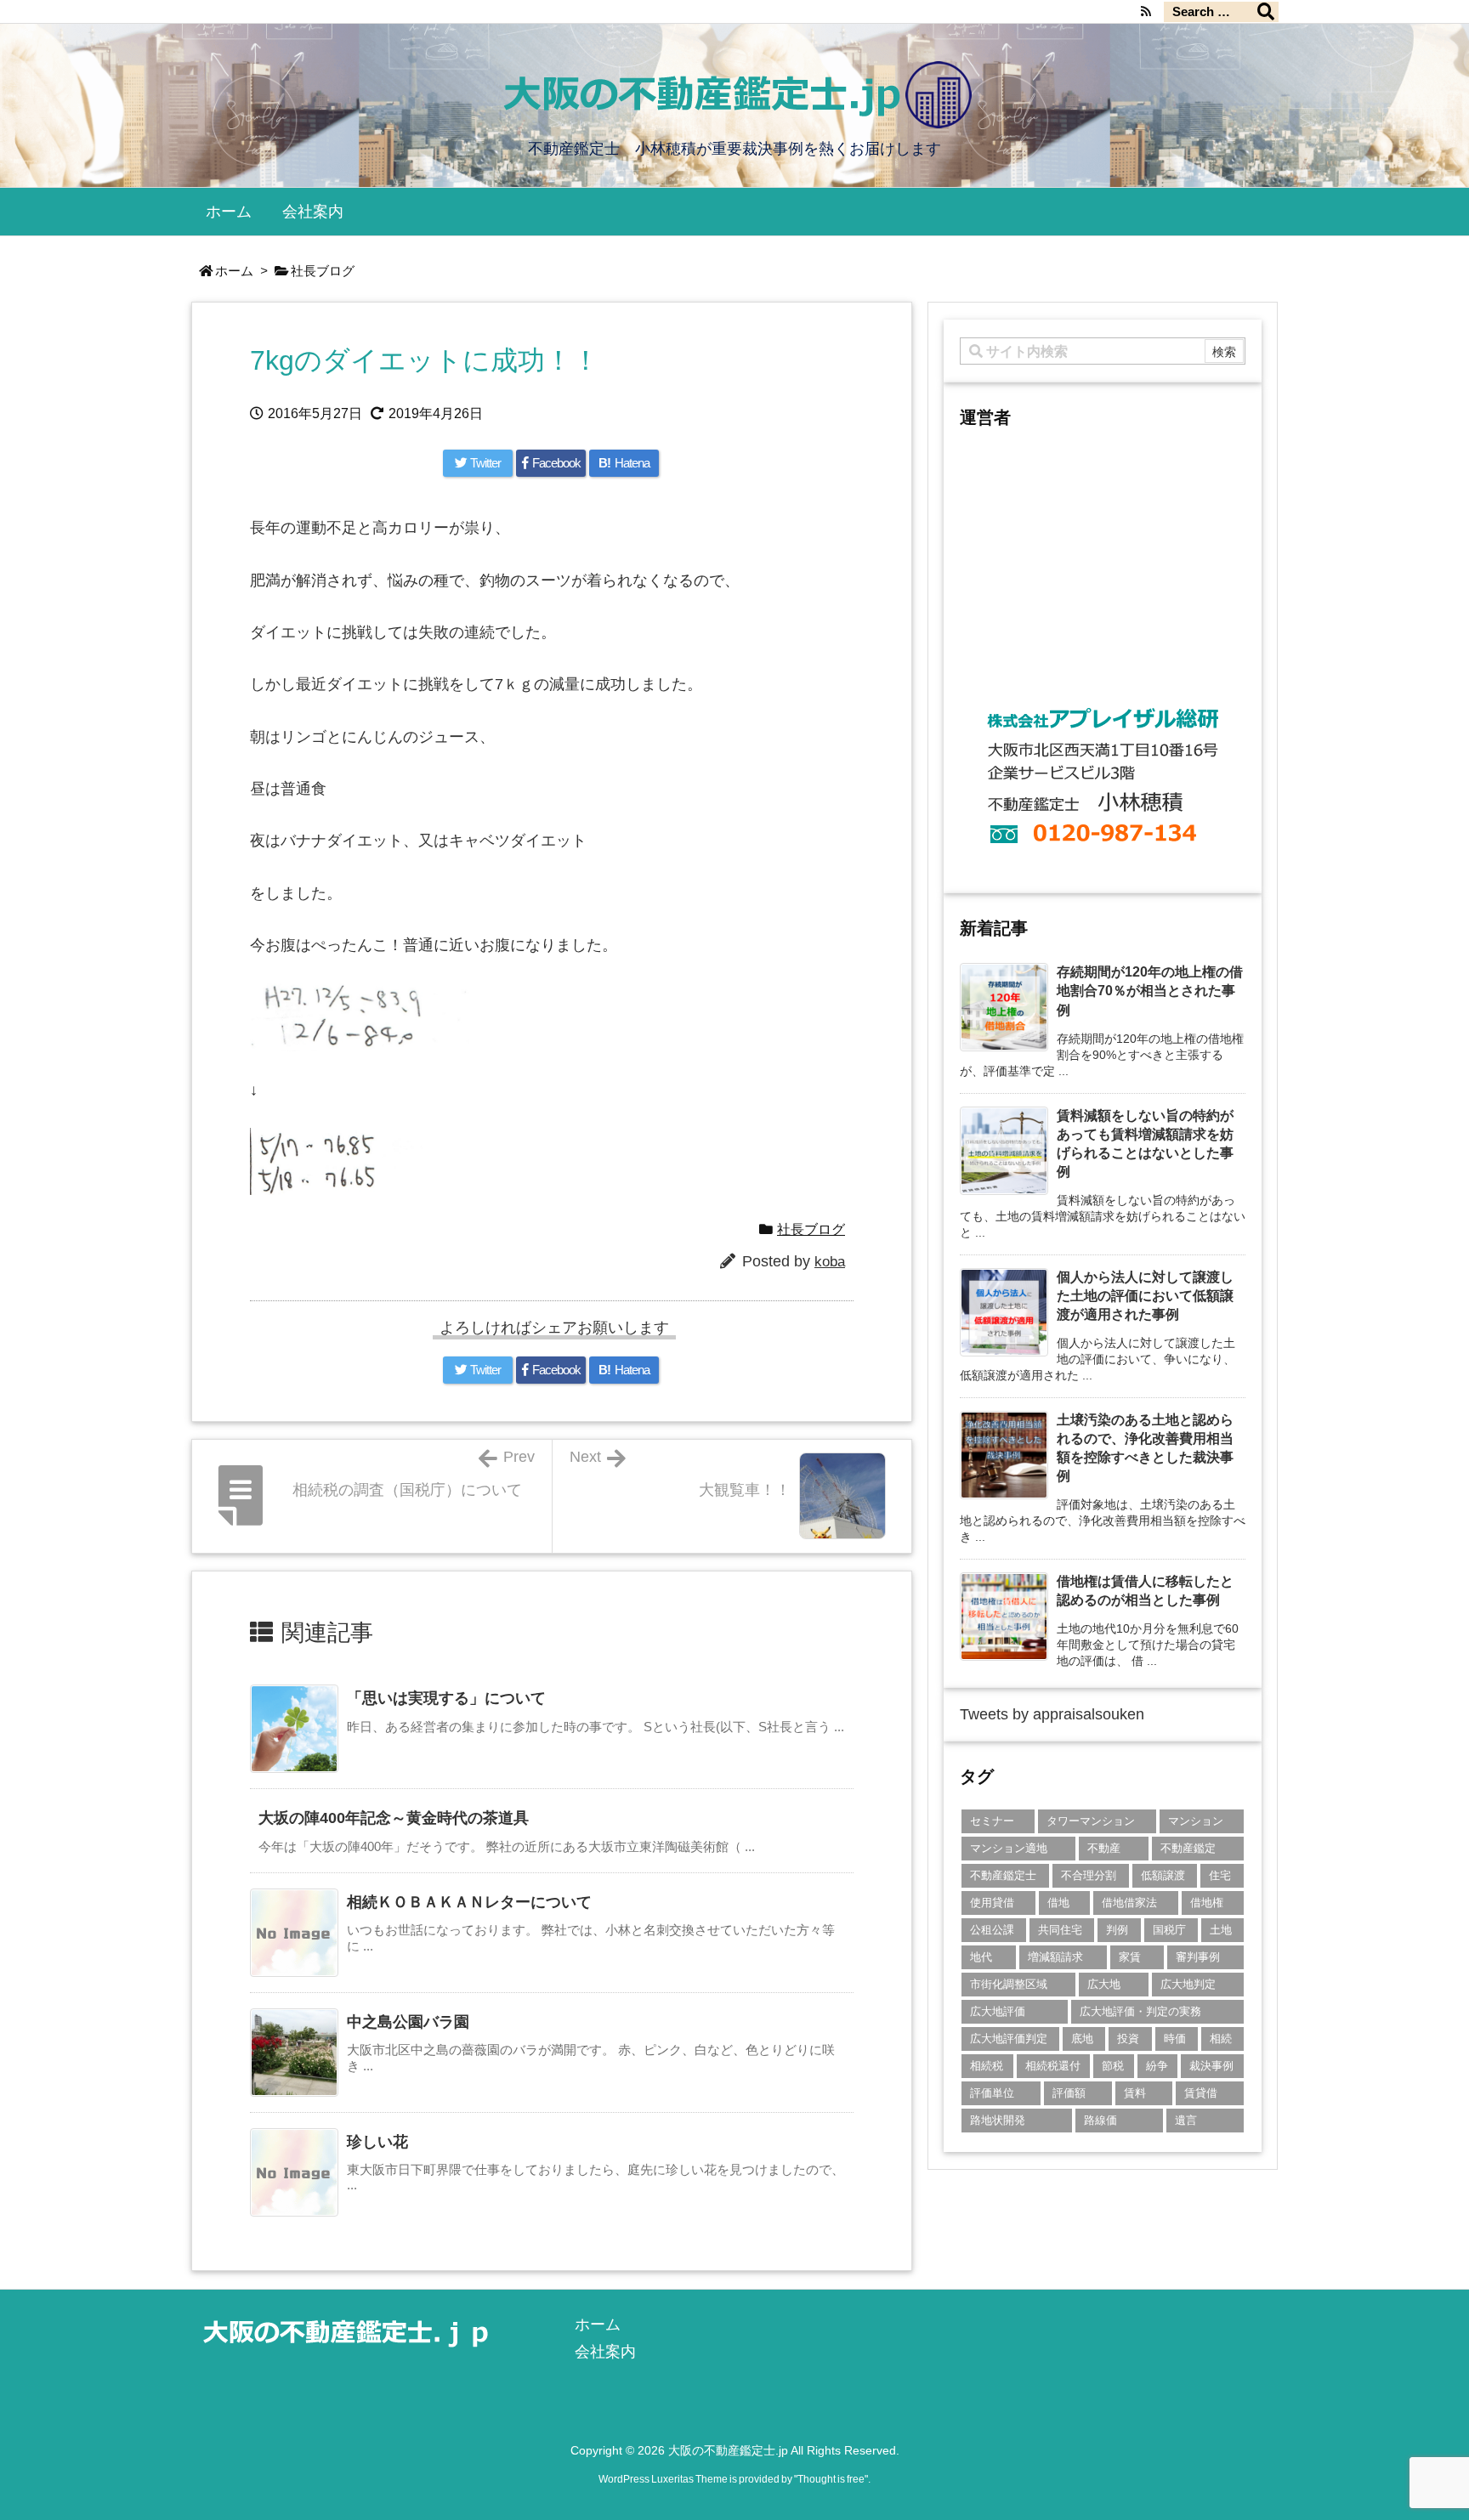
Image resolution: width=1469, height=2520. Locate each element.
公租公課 (992, 1930)
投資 (1128, 2039)
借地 (1058, 1903)
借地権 (1207, 1903)
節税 (1113, 2066)
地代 (981, 1957)
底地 (1082, 2039)
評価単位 (992, 2093)
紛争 (1157, 2066)
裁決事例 (1211, 2066)
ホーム (234, 271)
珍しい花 (377, 2142)
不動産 (1104, 1848)
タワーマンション (1091, 1821)
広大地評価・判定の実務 (1140, 2011)
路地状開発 (998, 2120)
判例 (1117, 1930)
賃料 (1135, 2093)
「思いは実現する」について (446, 1698)
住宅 (1220, 1875)
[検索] (1266, 12)
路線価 (1100, 2120)
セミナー (992, 1821)
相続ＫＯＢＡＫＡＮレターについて (469, 1902)
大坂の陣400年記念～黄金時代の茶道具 (394, 1818)
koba (830, 1262)
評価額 (1069, 2093)
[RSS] (1146, 11)
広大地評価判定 (1009, 2039)
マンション (1196, 1821)
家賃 (1130, 1957)
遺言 (1186, 2120)
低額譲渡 (1163, 1875)
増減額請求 (1055, 1957)
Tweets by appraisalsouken (1052, 1714)
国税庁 (1169, 1930)
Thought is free (831, 2479)
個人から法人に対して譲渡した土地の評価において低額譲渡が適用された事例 (1145, 1296)
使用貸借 (992, 1903)
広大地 (1104, 1984)
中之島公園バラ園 (408, 2022)
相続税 (987, 2066)
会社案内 (605, 2352)
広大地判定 (1188, 1984)
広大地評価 (998, 2011)
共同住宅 (1060, 1930)
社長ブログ (323, 271)
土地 (1221, 1930)
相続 (1221, 2039)
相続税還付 (1053, 2066)
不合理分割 (1089, 1875)
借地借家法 (1129, 1903)
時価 (1175, 2039)
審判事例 (1198, 1957)
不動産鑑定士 (1003, 1875)
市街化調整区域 (1009, 1984)
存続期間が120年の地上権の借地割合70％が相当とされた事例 (1150, 991)
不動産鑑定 (1188, 1848)
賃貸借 (1201, 2093)
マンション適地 (1009, 1848)
